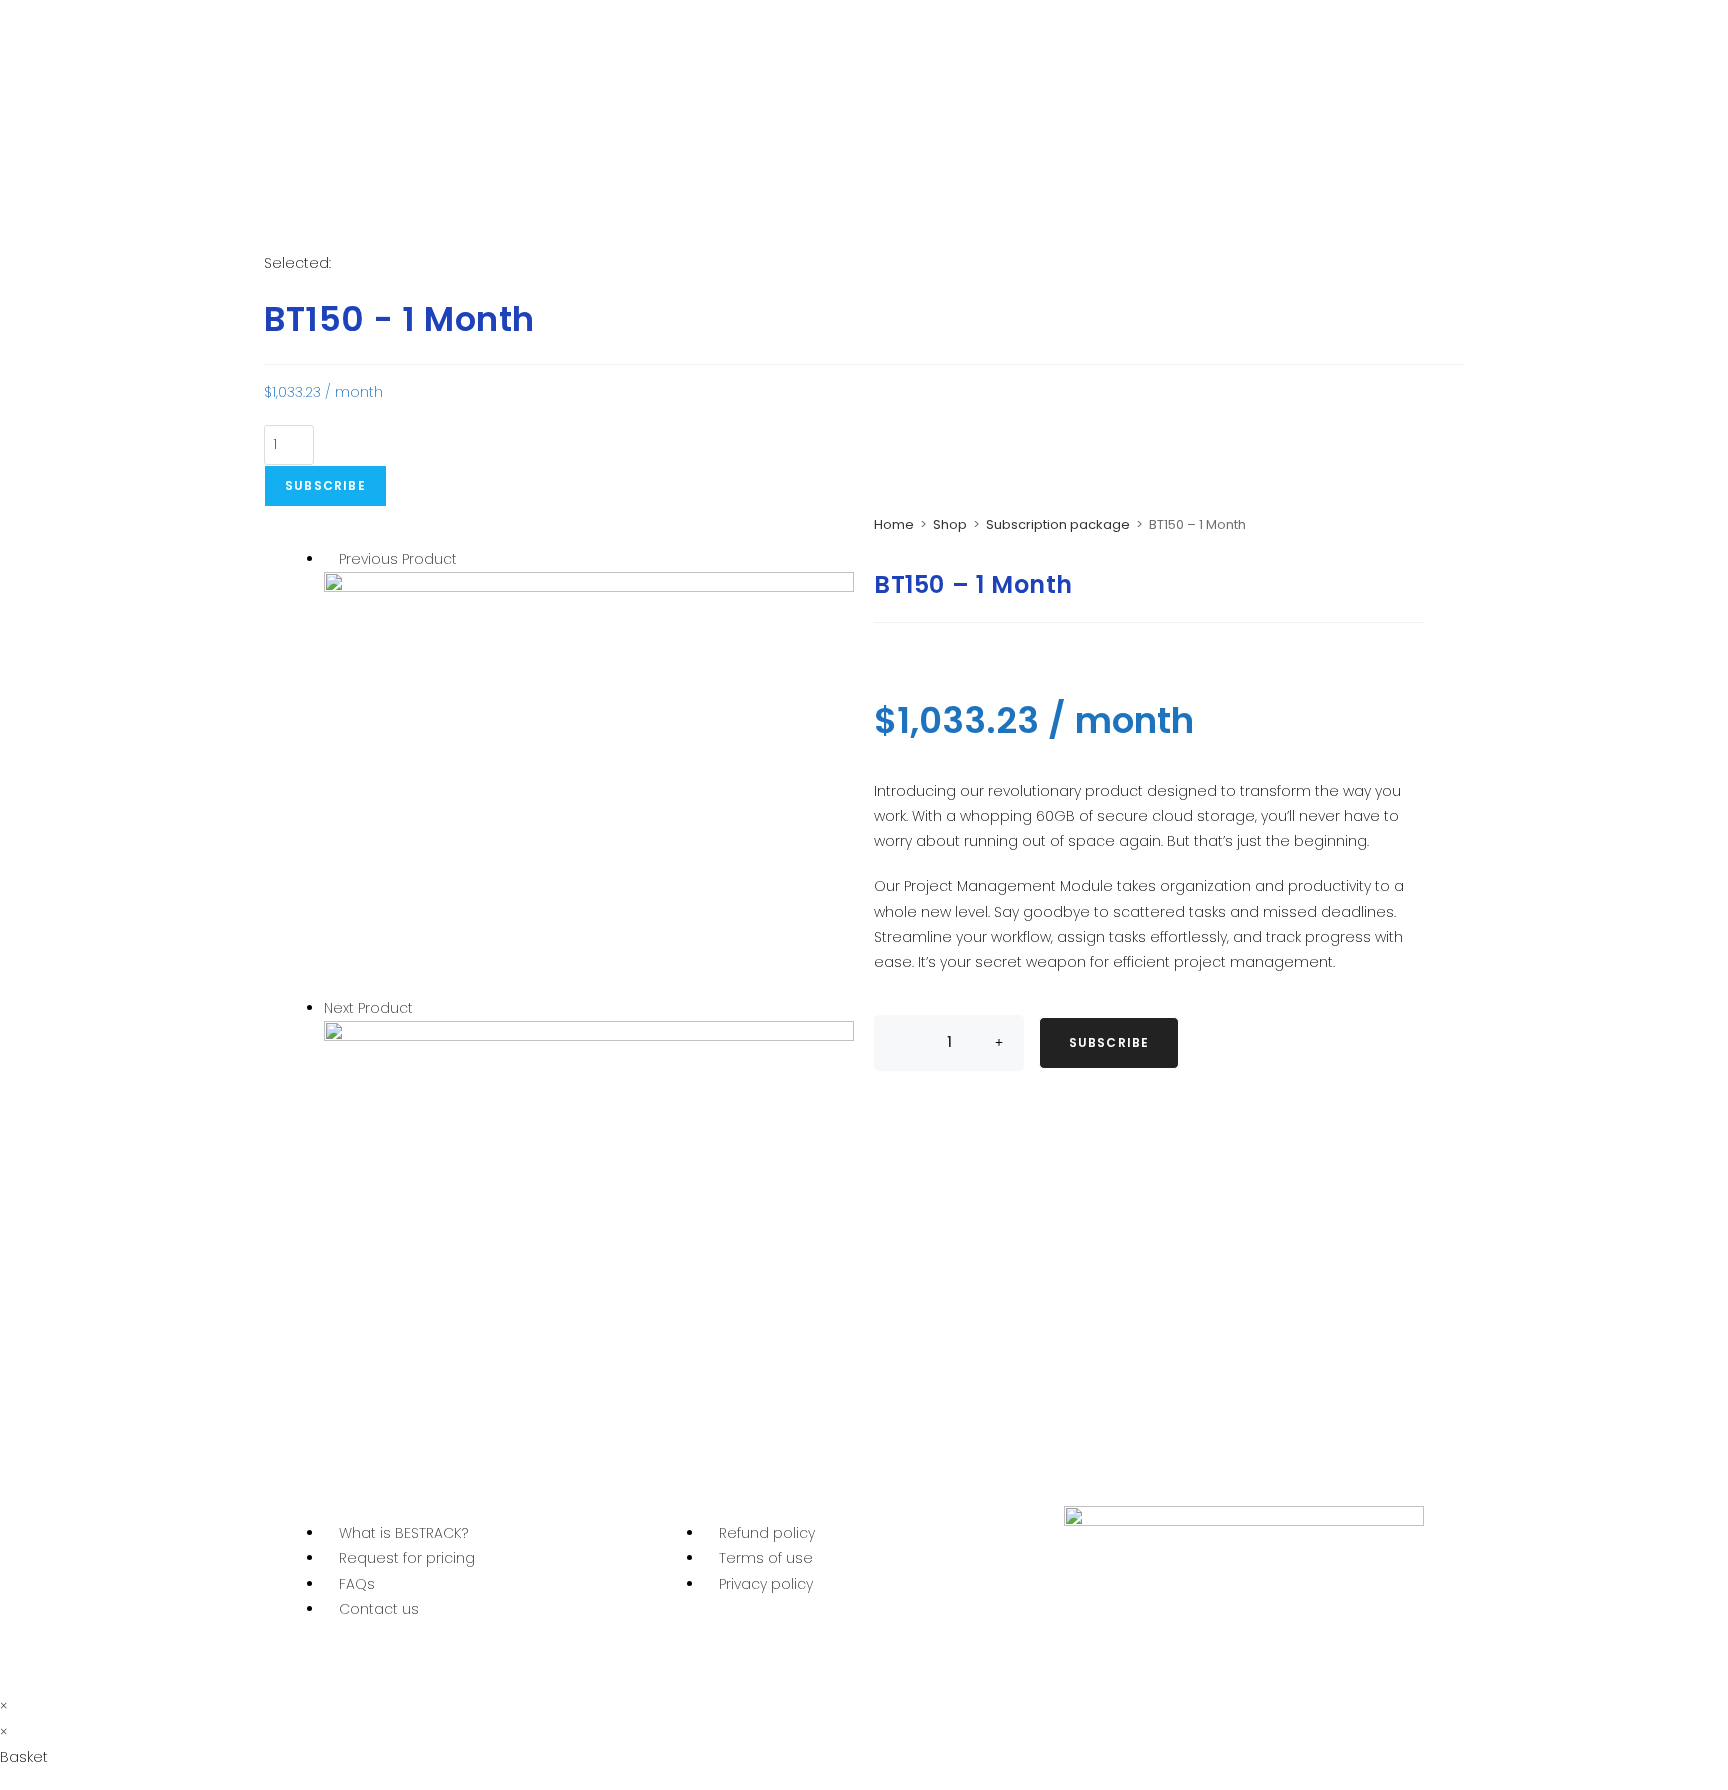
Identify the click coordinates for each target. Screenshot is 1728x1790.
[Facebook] (1089, 1651)
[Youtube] (1143, 1651)
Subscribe (325, 485)
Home (894, 524)
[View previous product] (329, 559)
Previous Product (398, 559)
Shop (950, 524)
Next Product (368, 1008)
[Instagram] (1197, 1651)
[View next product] (422, 1008)
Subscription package (1058, 524)
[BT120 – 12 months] (589, 783)
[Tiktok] (1251, 1651)
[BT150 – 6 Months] (589, 1232)
